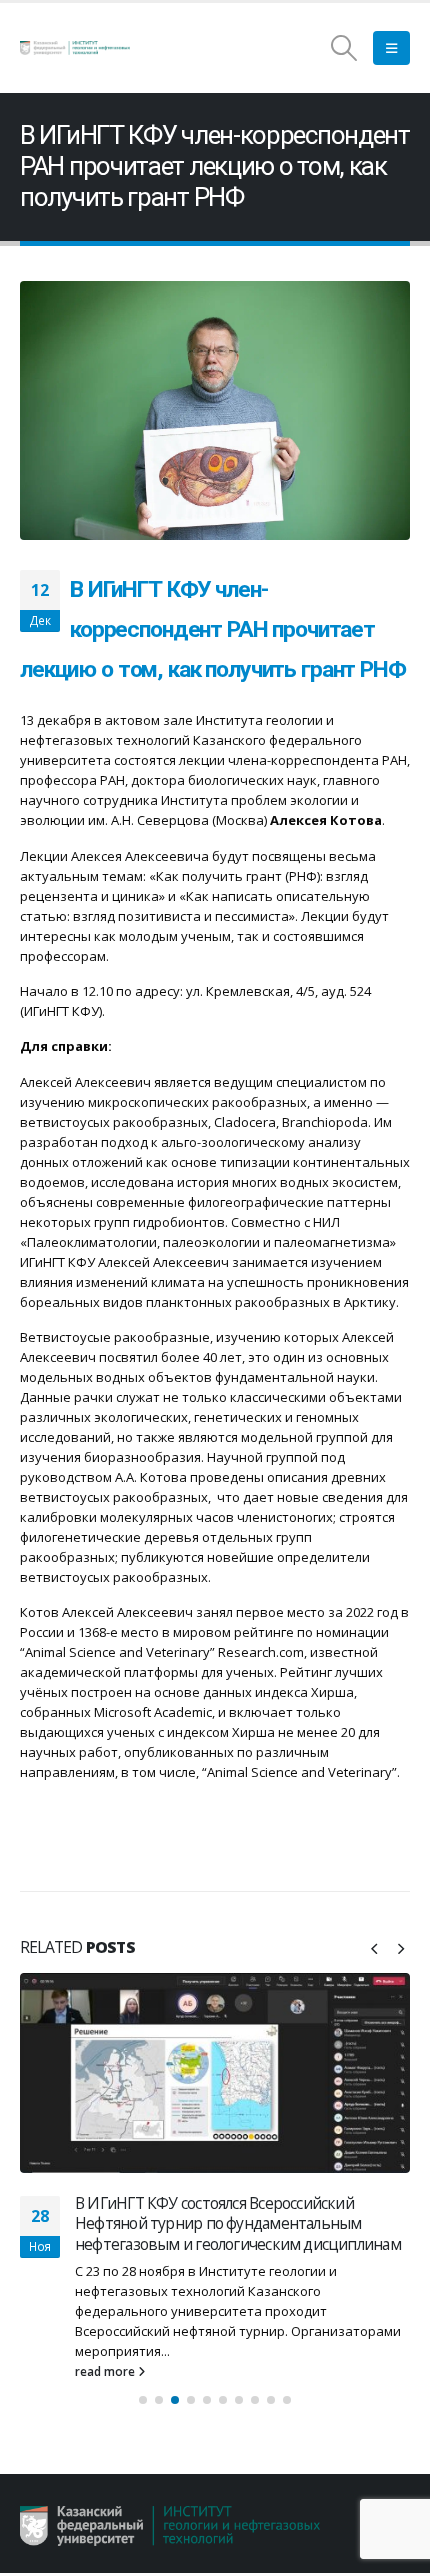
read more (106, 2371)
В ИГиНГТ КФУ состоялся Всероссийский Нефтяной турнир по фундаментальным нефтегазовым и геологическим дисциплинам (238, 2223)
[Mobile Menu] (391, 48)
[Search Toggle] (344, 48)
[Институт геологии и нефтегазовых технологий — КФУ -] (75, 48)
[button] (374, 1947)
